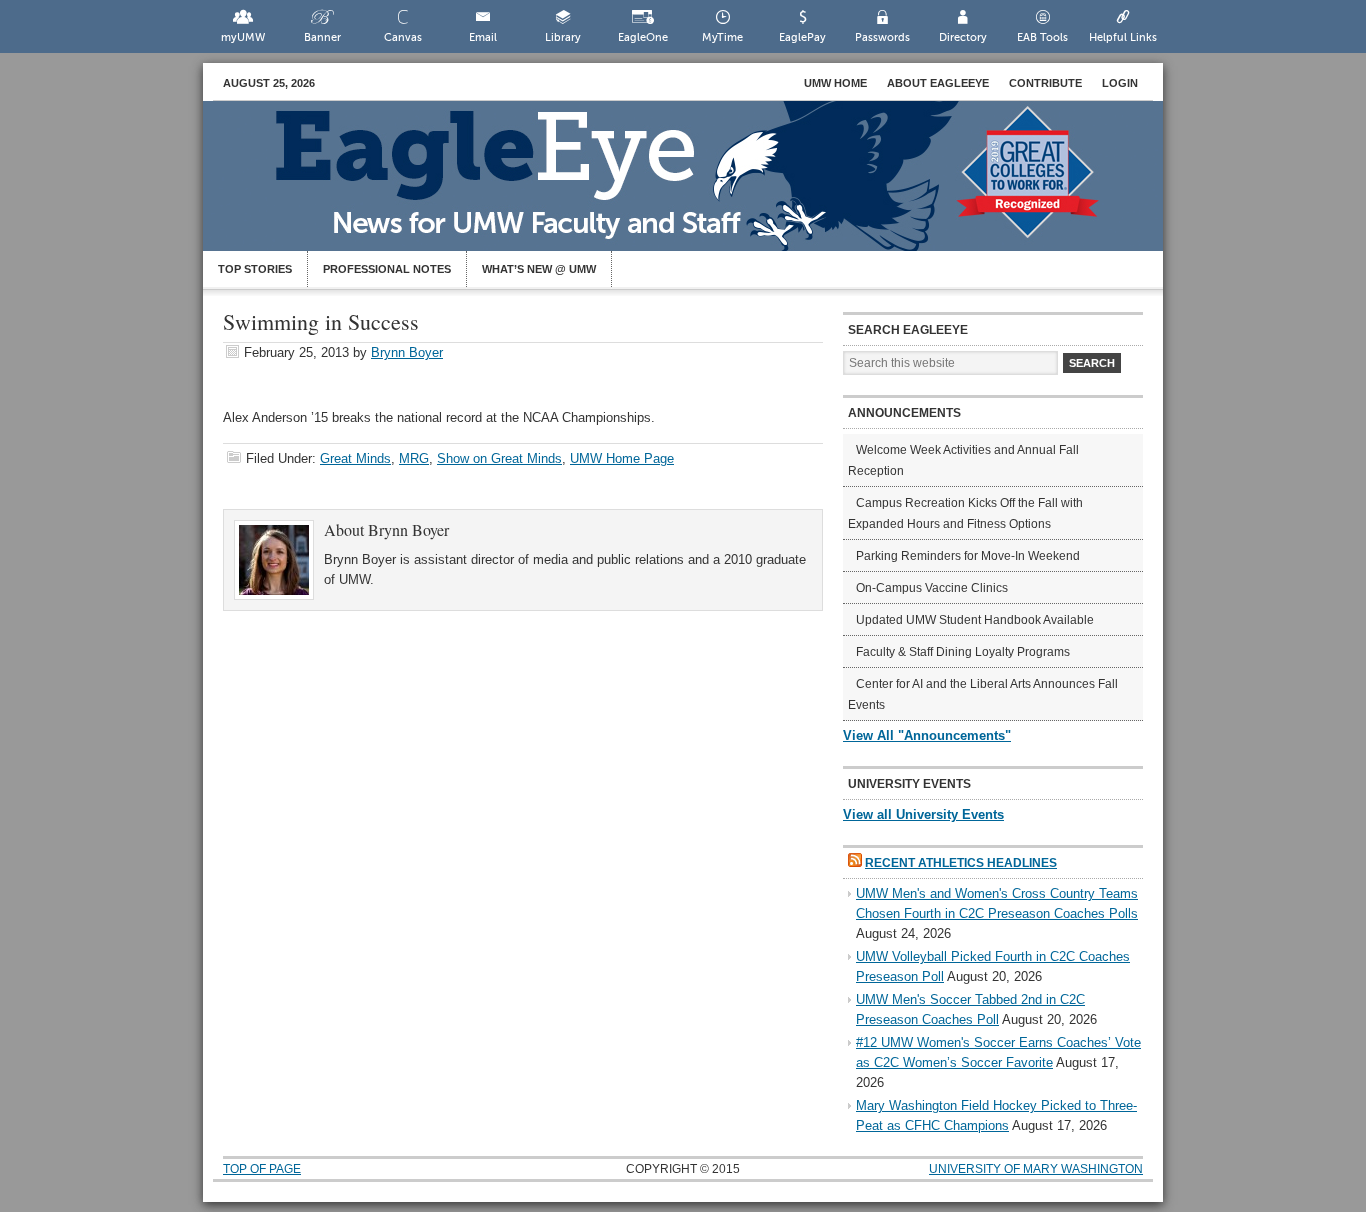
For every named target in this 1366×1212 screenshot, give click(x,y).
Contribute (1045, 83)
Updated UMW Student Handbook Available (975, 620)
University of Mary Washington (1036, 1169)
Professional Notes (387, 269)
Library (563, 37)
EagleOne (643, 37)
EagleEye (703, 186)
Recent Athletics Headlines (961, 863)
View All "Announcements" (927, 735)
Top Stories (255, 269)
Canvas (403, 37)
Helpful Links (1123, 37)
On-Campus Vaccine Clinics (932, 588)
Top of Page (262, 1169)
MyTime (722, 37)
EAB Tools (1042, 37)
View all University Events (923, 814)
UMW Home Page (622, 458)
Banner (322, 37)
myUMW (243, 37)
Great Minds (355, 458)
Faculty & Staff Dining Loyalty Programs (963, 652)
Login (1120, 83)
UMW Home (835, 83)
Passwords (882, 37)
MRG (414, 458)
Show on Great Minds (499, 458)
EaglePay (802, 37)
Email (483, 37)
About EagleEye (938, 83)
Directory (963, 37)
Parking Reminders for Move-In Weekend (968, 556)
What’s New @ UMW (539, 269)
